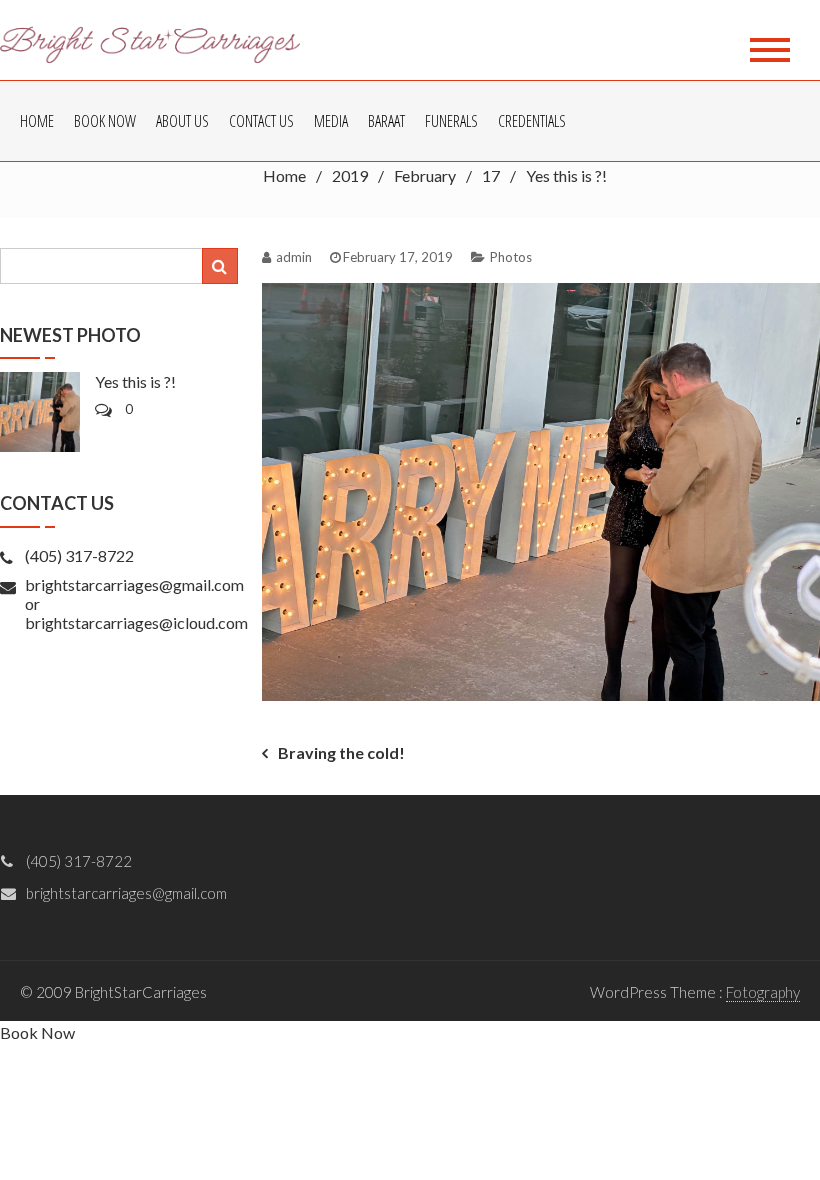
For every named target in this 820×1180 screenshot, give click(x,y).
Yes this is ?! (135, 381)
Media (331, 121)
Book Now (105, 121)
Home (37, 121)
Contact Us (261, 121)
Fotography (763, 992)
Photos (511, 257)
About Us (182, 121)
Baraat (386, 121)
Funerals (451, 121)
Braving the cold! (341, 752)
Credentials (532, 121)
